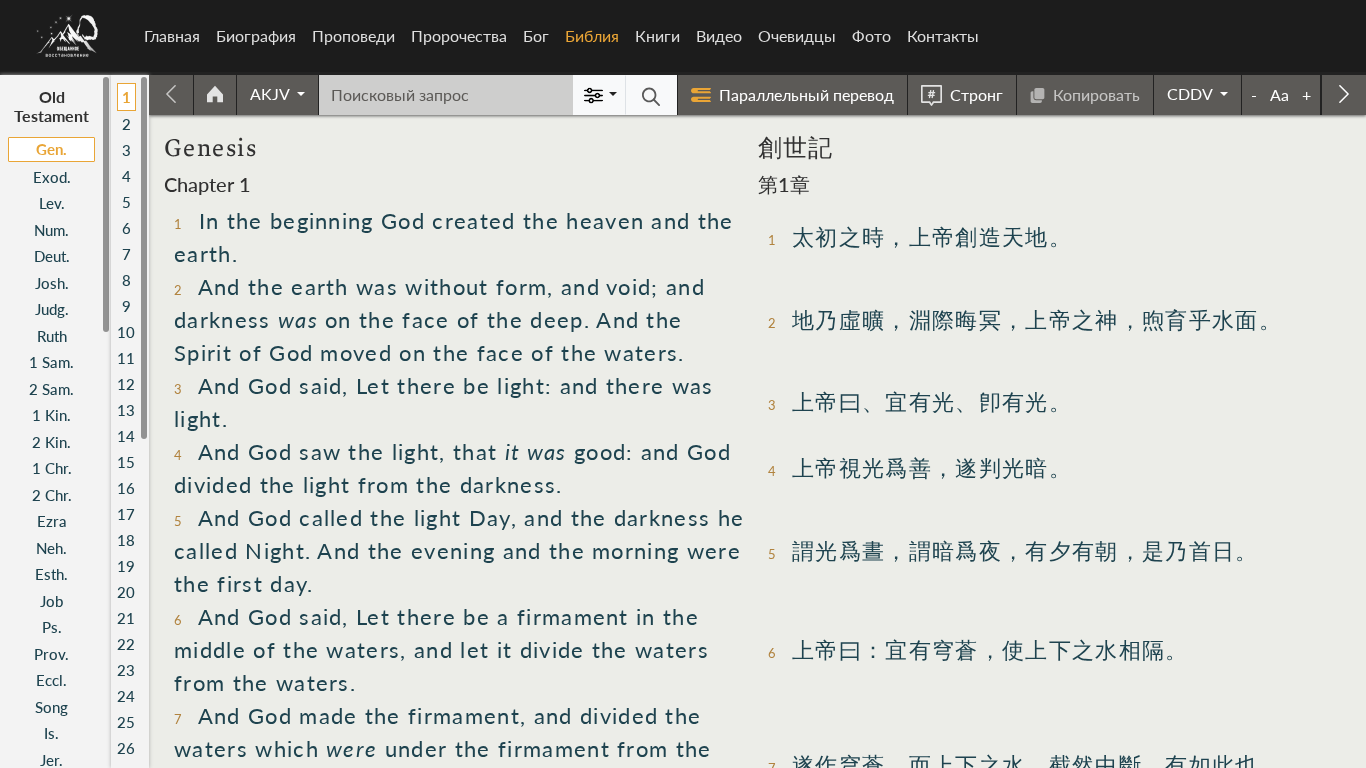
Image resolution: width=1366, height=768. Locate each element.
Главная (172, 35)
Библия (596, 35)
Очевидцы (797, 35)
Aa (1279, 94)
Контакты (943, 35)
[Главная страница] (215, 95)
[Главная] (68, 36)
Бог (536, 35)
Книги (657, 35)
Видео (719, 35)
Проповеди (353, 35)
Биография (256, 35)
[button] (277, 94)
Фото (871, 35)
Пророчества (459, 35)
